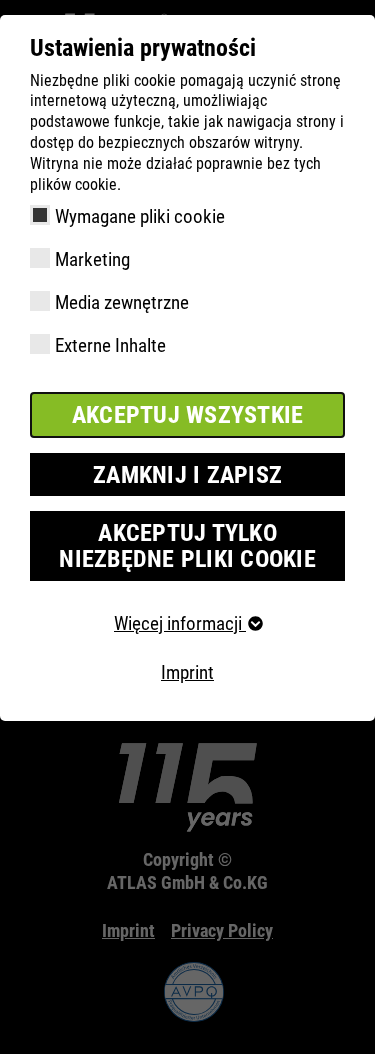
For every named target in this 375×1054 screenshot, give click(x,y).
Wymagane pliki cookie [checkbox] (140, 216)
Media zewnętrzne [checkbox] (122, 302)
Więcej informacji (180, 623)
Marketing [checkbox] (92, 259)
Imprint (187, 672)
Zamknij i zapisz (187, 475)
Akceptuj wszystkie (188, 415)
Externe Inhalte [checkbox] (110, 345)
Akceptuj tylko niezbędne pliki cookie (187, 546)
